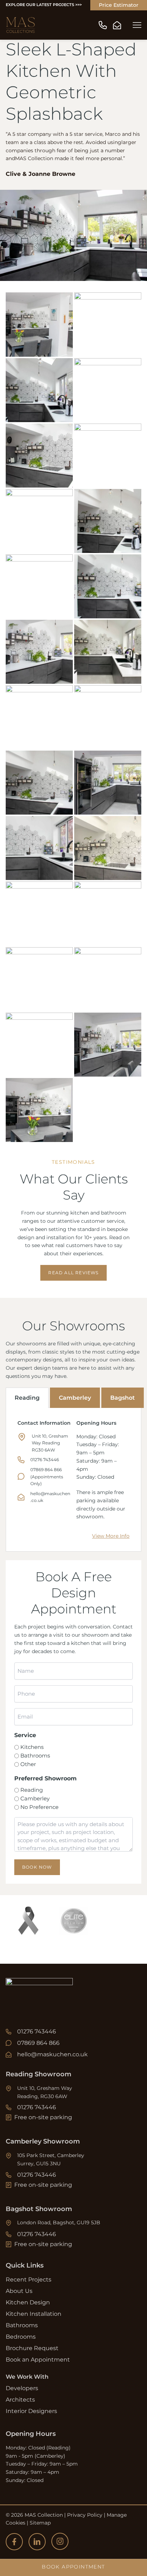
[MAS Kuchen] (21, 25)
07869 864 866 (38, 2043)
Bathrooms (35, 1756)
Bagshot (123, 1398)
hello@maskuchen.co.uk (52, 2054)
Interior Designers (31, 2411)
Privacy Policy (85, 2515)
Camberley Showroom (43, 2141)
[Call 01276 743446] (103, 25)
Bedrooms (21, 2337)
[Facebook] (14, 2542)
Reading (27, 1398)
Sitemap (40, 2523)
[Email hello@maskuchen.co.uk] (117, 25)
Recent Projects (29, 2280)
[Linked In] (37, 2542)
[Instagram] (60, 2541)
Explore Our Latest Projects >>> (44, 5)
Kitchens (32, 1747)
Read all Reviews (73, 1273)
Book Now (37, 1867)
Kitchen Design (28, 2302)
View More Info (111, 1536)
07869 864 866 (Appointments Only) (47, 1477)
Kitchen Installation (34, 2314)
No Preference (39, 1807)
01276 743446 (45, 1460)
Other (28, 1764)
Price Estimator (119, 5)
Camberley (75, 1398)
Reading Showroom (39, 2074)
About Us (19, 2291)
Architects (20, 2400)
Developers (22, 2388)
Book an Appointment (38, 2360)
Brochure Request (32, 2348)
